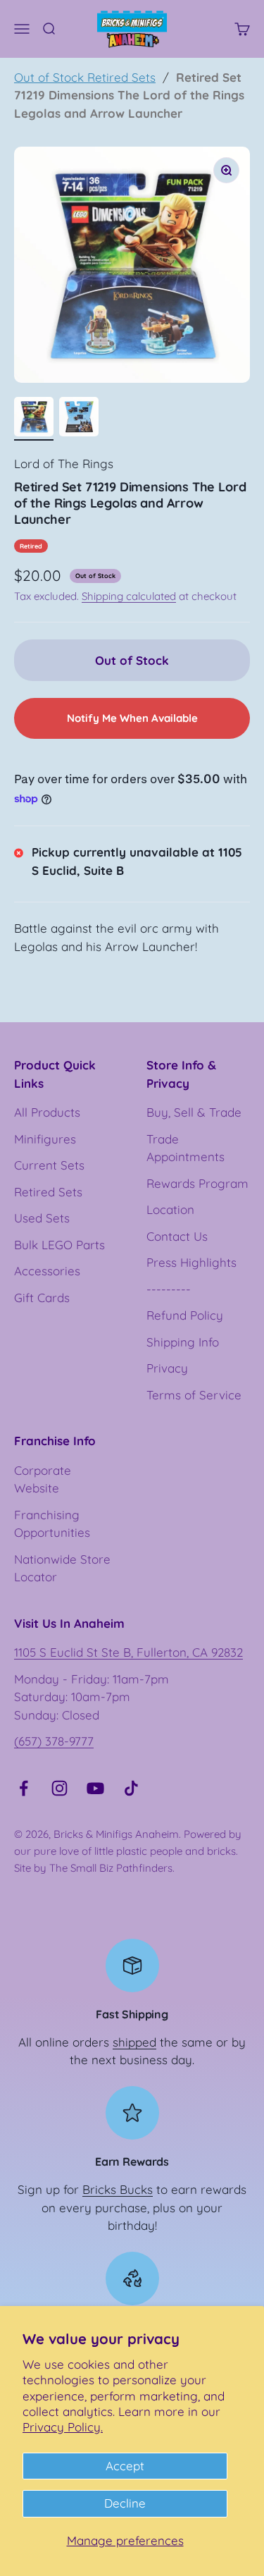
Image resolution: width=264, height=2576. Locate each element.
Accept (125, 2466)
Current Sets (49, 1165)
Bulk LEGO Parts (59, 1245)
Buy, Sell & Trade (194, 1112)
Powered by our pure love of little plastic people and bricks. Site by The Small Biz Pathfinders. (128, 1851)
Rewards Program (197, 1183)
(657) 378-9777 (54, 1741)
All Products (47, 1112)
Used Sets (42, 1218)
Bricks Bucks (118, 2189)
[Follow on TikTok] (131, 1788)
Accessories (47, 1271)
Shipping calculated (129, 596)
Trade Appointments (186, 1148)
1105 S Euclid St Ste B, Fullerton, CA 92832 (128, 1652)
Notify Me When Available (132, 718)
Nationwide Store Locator (62, 1568)
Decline (125, 2503)
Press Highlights (191, 1262)
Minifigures (45, 1139)
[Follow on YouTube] (95, 1788)
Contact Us (177, 1236)
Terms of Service (194, 1395)
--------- (169, 1289)
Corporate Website (43, 1479)
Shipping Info (183, 1342)
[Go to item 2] (79, 419)
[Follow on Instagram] (59, 1788)
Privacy (167, 1368)
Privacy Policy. (63, 2427)
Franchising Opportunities (52, 1524)
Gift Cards (42, 1298)
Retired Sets (48, 1192)
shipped (134, 2042)
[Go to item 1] (34, 419)
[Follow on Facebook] (24, 1788)
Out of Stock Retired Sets (85, 77)
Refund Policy (185, 1315)
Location (170, 1209)
